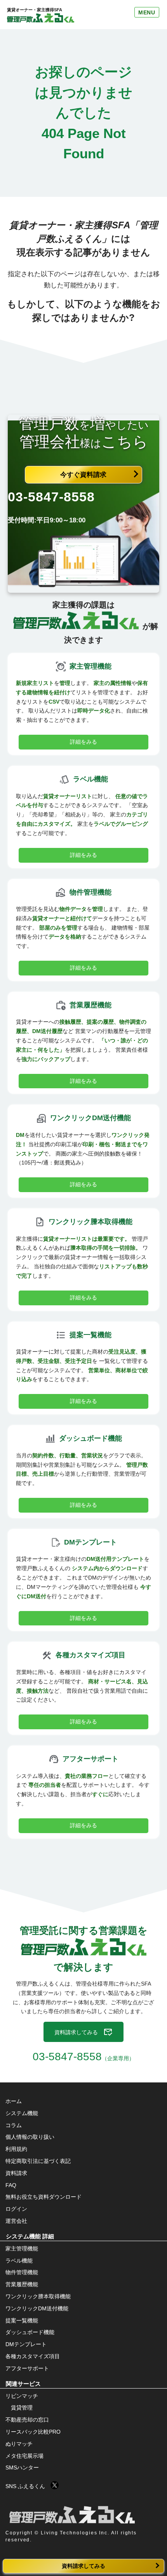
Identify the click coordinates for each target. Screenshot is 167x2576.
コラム (14, 2125)
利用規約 (16, 2149)
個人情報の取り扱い (30, 2137)
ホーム (14, 2101)
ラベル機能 (19, 2261)
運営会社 (16, 2221)
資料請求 (16, 2173)
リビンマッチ (22, 2396)
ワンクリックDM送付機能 (37, 2308)
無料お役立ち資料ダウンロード (43, 2197)
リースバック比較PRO (33, 2432)
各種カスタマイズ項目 (33, 2356)
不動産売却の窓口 (27, 2420)
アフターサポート (27, 2368)
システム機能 (22, 2113)
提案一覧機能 (22, 2320)
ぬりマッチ (19, 2444)
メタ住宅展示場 (24, 2456)
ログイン (16, 2209)
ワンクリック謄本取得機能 (38, 2296)
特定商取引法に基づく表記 (38, 2161)
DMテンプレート (26, 2344)
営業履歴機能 (22, 2284)
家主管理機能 (22, 2249)
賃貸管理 (22, 2408)
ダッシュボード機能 (30, 2332)
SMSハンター (22, 2467)
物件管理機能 (22, 2272)
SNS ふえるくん (28, 2486)
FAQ (11, 2185)
